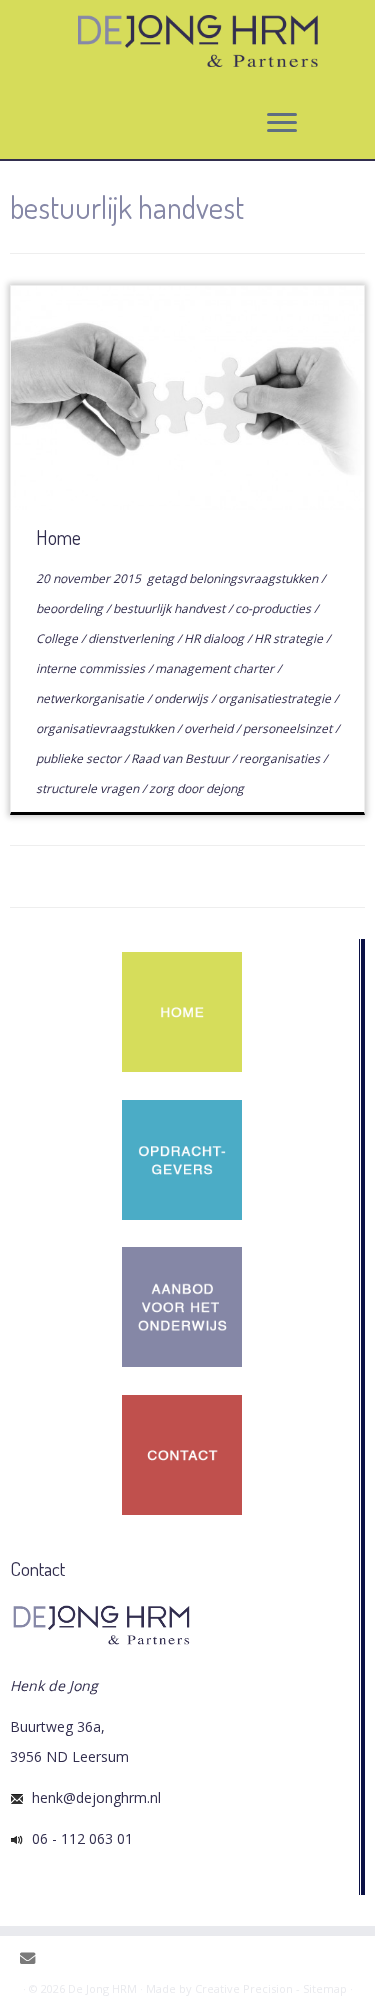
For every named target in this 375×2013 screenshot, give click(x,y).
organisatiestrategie (276, 698)
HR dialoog (215, 638)
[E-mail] (32, 1958)
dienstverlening (132, 638)
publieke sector (80, 758)
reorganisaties (281, 758)
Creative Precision (244, 1988)
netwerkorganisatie (91, 698)
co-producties (274, 608)
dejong (225, 788)
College (58, 638)
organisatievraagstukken (106, 728)
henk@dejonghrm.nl (92, 1797)
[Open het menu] (282, 123)
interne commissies (92, 668)
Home (58, 537)
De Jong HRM (102, 1988)
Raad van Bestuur (181, 758)
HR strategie (290, 638)
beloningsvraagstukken (255, 578)
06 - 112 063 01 (78, 1838)
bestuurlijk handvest (170, 608)
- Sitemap (321, 1988)
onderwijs (182, 698)
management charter (216, 668)
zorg (163, 788)
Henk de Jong (54, 1685)
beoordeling (71, 608)
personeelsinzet (289, 728)
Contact (37, 1568)
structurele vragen (89, 788)
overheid (210, 728)
